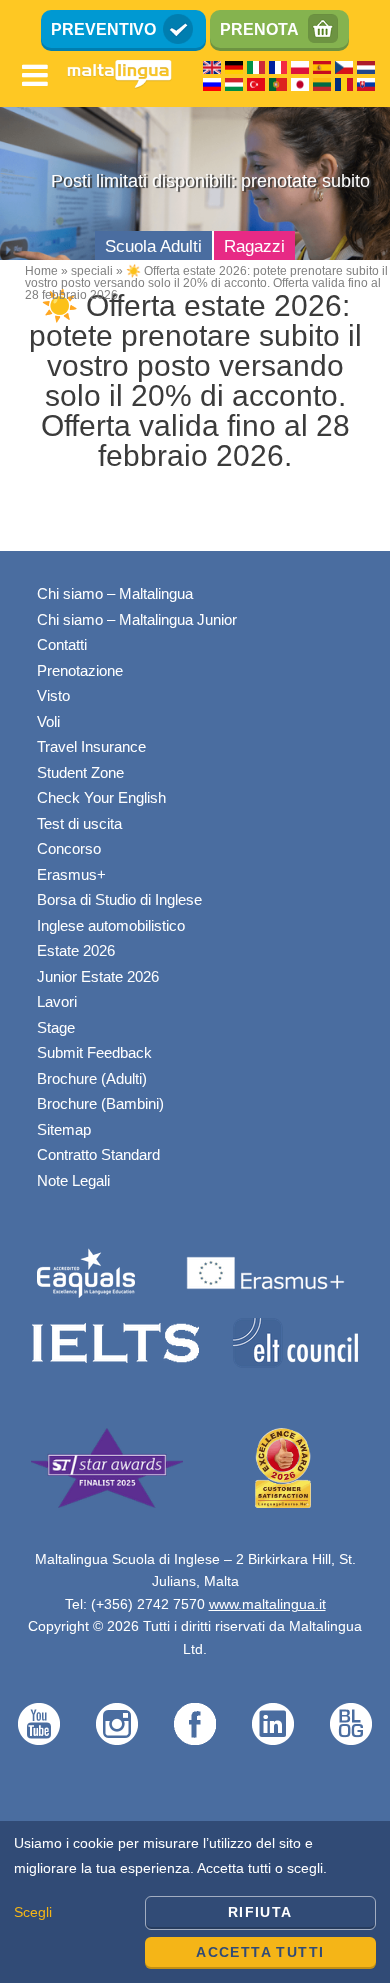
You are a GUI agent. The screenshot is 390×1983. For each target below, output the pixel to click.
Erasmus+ (71, 874)
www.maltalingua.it (267, 1604)
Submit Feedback (94, 1052)
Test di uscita (79, 823)
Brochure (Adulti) (92, 1078)
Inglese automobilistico (111, 925)
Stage (56, 1027)
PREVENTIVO (103, 29)
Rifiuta (260, 1912)
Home (41, 271)
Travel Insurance (91, 746)
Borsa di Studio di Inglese (119, 899)
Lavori (57, 1001)
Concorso (69, 848)
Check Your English (101, 797)
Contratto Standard (98, 1154)
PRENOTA (259, 29)
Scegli (33, 1912)
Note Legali (73, 1180)
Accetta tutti (260, 1952)
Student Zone (80, 772)
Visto (53, 695)
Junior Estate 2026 (98, 976)
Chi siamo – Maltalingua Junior (137, 619)
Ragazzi (254, 246)
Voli (48, 721)
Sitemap (64, 1129)
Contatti (62, 644)
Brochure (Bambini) (100, 1103)
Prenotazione (80, 670)
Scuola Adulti (153, 246)
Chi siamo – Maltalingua (115, 593)
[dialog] (195, 1902)
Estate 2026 (76, 950)
